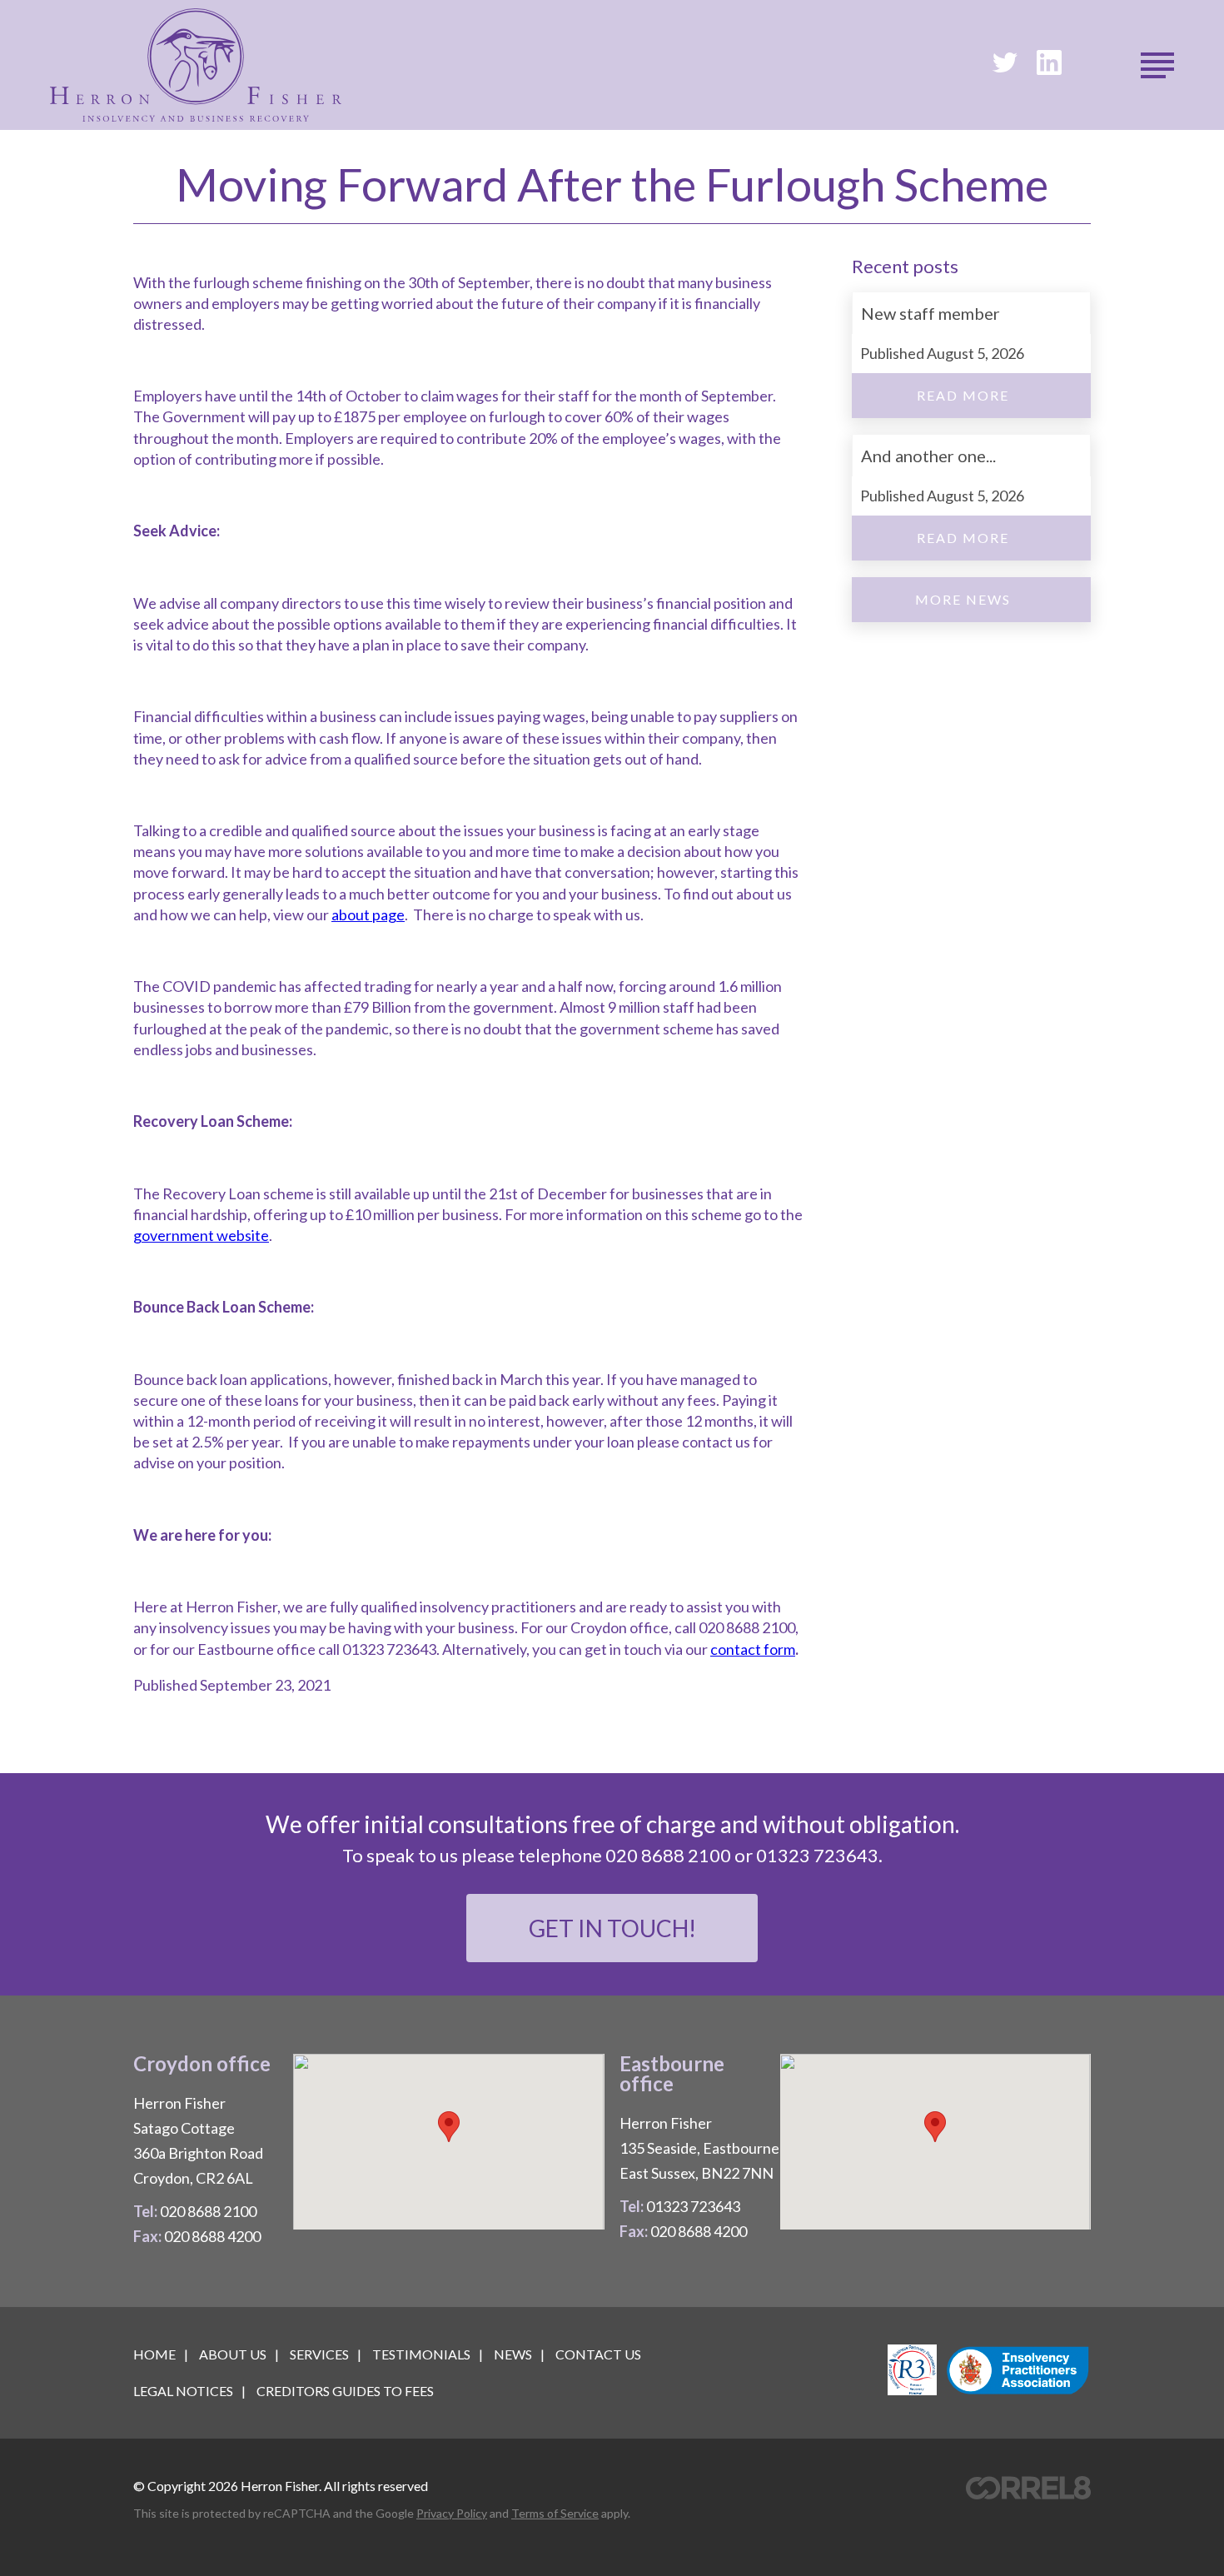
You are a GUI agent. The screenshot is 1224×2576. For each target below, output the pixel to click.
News (513, 2354)
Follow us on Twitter (1005, 62)
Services (319, 2354)
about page (368, 914)
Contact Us (598, 2354)
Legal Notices (183, 2391)
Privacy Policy (452, 2513)
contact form (753, 1649)
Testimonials (421, 2354)
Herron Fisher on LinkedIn (1049, 62)
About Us (233, 2354)
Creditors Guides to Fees (345, 2391)
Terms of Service (555, 2513)
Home (154, 2354)
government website (201, 1235)
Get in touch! (612, 1928)
